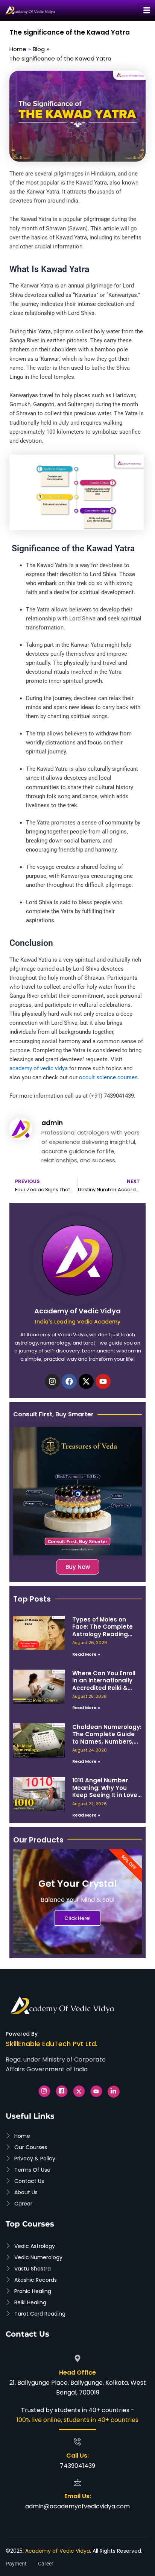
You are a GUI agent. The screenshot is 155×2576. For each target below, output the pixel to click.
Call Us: (77, 2456)
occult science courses (108, 1077)
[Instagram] (44, 2091)
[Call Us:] (77, 2441)
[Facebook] (62, 2091)
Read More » (86, 1654)
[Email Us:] (77, 2482)
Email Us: (78, 2496)
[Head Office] (77, 2358)
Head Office (77, 2373)
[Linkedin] (114, 2092)
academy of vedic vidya (39, 1068)
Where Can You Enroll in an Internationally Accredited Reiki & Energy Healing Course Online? (106, 1688)
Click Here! (77, 1918)
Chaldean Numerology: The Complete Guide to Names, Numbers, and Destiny (107, 1738)
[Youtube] (96, 2091)
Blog (39, 49)
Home (18, 49)
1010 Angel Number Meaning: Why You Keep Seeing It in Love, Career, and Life (106, 1791)
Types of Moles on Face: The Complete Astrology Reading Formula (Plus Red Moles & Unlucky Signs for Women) (105, 1638)
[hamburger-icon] (147, 11)
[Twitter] (79, 2091)
